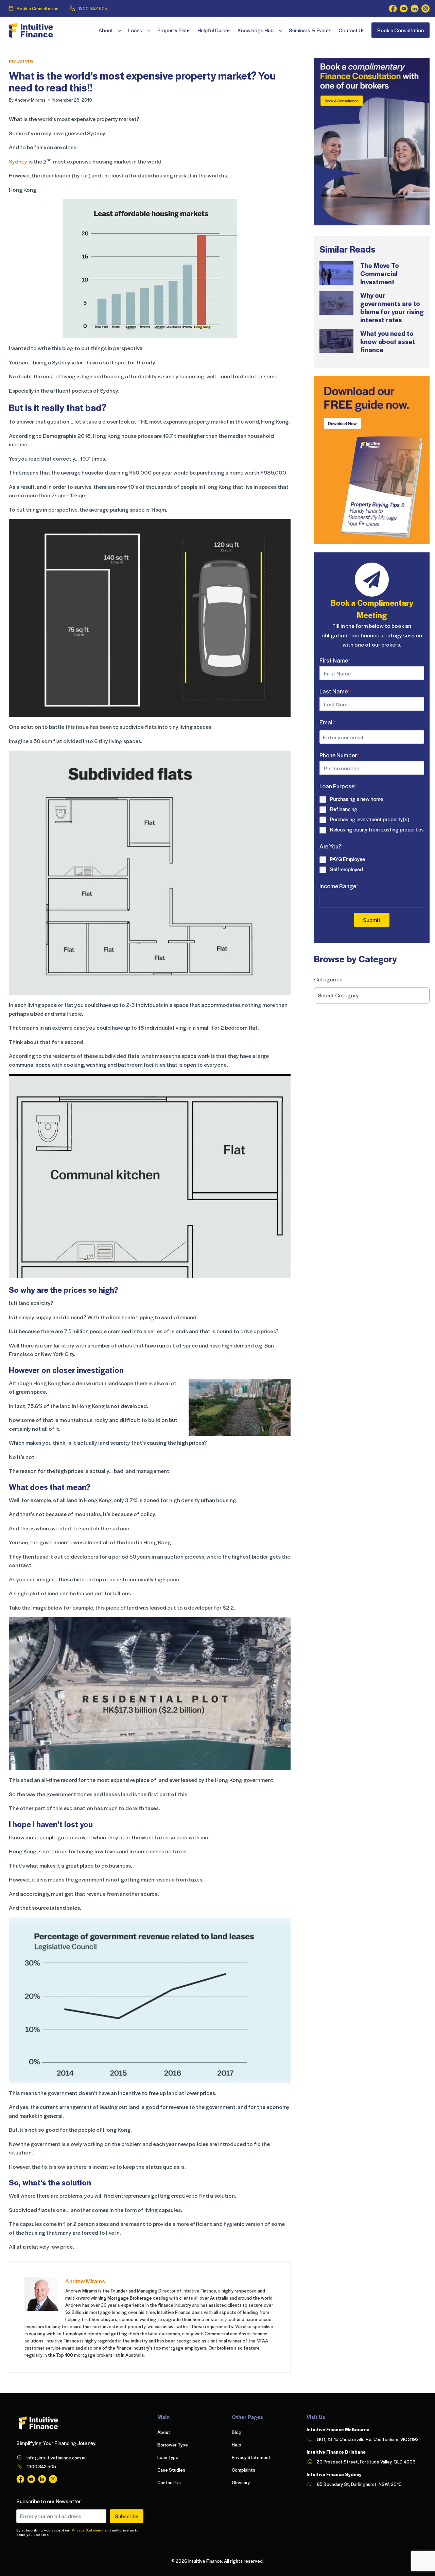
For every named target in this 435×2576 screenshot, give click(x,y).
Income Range (339, 886)
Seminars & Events (310, 30)
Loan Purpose (338, 786)
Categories (328, 979)
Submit (372, 920)
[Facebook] (393, 8)
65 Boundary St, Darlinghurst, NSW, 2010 (359, 2484)
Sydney (18, 161)
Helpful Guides (214, 30)
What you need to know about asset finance (388, 341)
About (106, 30)
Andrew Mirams (30, 100)
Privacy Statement (88, 2530)
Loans (135, 30)
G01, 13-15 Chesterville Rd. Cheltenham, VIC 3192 (368, 2439)
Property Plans (174, 30)
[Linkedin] (415, 8)
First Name (335, 660)
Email (328, 722)
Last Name (335, 691)
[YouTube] (404, 8)
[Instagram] (425, 8)
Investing (21, 61)
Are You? (331, 846)
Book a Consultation (38, 8)
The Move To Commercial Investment (380, 273)
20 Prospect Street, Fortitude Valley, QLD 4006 (366, 2462)
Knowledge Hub (256, 30)
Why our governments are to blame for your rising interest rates (392, 307)
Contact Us (352, 30)
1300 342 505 (93, 8)
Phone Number (339, 755)
